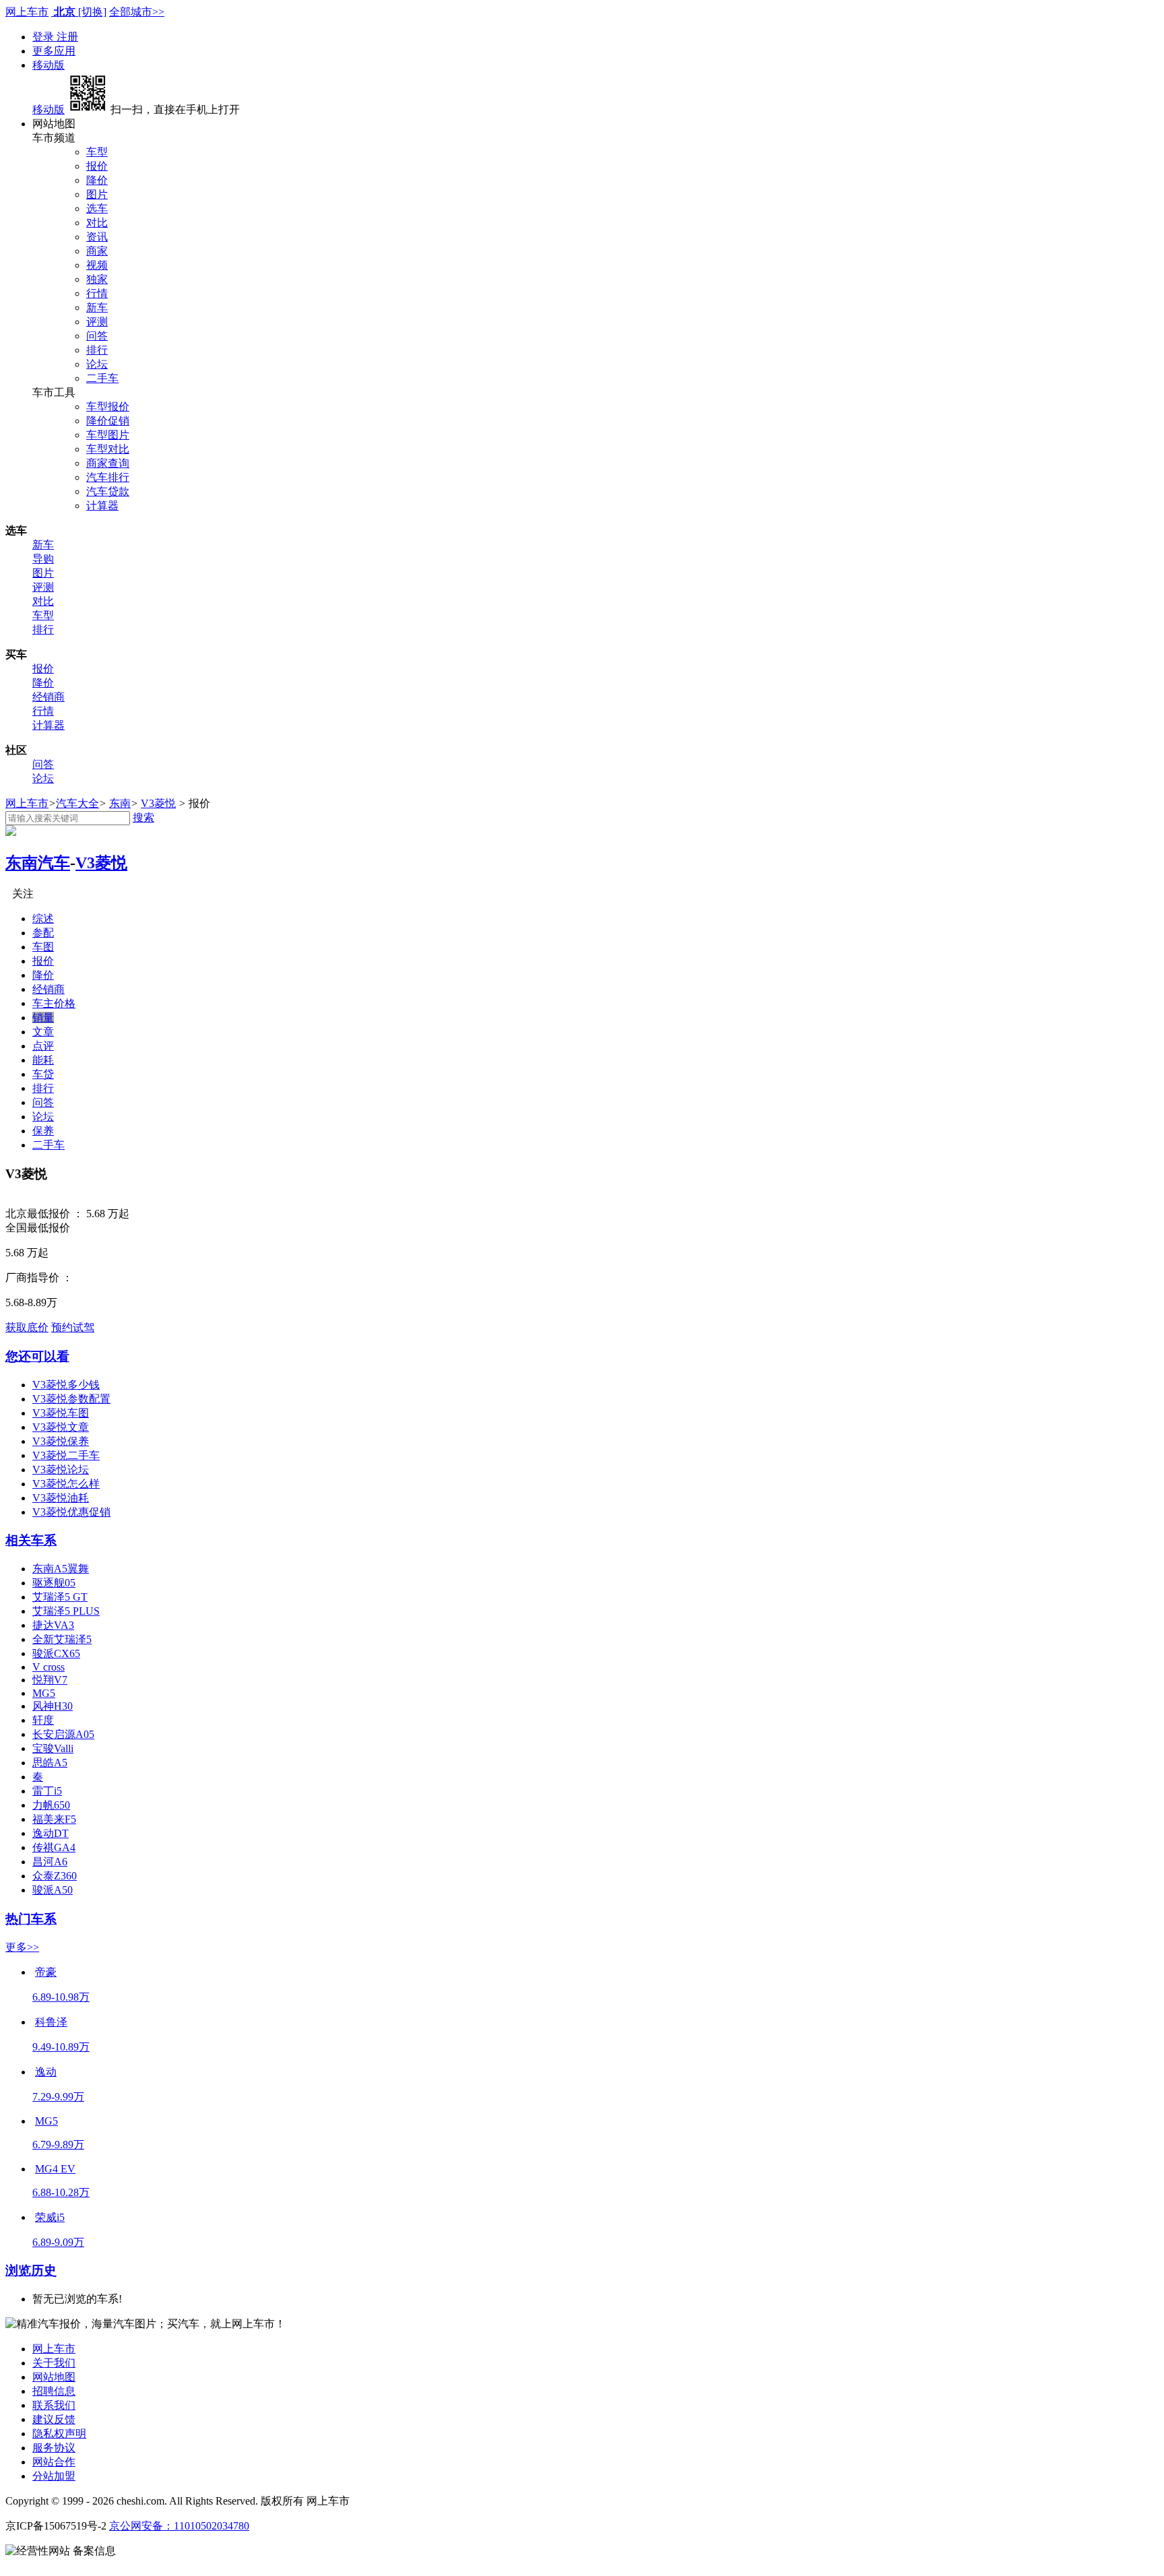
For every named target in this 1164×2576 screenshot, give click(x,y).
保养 (43, 1131)
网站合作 (54, 2462)
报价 (97, 166)
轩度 (43, 1720)
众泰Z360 (55, 1876)
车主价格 (54, 1003)
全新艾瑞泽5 (62, 1639)
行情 (97, 293)
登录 (44, 37)
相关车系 (31, 1540)
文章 (43, 1032)
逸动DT (51, 1833)
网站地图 (54, 2377)
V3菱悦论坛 (61, 1470)
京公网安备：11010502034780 (179, 2526)
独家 (97, 279)
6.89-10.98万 (61, 1997)
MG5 (44, 1693)
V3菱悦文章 (61, 1427)
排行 (97, 350)
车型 (97, 152)
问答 (97, 336)
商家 (97, 251)
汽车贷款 (108, 491)
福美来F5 (54, 1819)
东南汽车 (38, 863)
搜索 (143, 817)
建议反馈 (54, 2419)
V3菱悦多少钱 (66, 1385)
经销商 (48, 697)
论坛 (97, 364)
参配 (43, 933)
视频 (97, 265)
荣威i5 (50, 2217)
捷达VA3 (53, 1625)
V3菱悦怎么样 (66, 1484)
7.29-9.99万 (58, 2097)
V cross (48, 1667)
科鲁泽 (51, 2022)
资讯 (97, 237)
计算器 (102, 506)
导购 (43, 559)
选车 (97, 208)
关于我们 (54, 2363)
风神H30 (53, 1706)
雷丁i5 (47, 1791)
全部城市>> (137, 12)
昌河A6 (50, 1862)
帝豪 (46, 1972)
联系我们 (54, 2405)
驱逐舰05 (54, 1583)
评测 (97, 322)
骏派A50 (53, 1890)
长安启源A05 (63, 1734)
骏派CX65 (56, 1653)
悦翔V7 (50, 1680)
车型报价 (108, 407)
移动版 (48, 65)
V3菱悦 (158, 803)
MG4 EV (55, 2169)
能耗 (43, 1060)
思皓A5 (50, 1763)
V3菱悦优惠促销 (71, 1512)
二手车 (102, 378)
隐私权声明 (59, 2434)
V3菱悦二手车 (66, 1455)
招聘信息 (54, 2391)
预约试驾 (73, 1327)
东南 (120, 803)
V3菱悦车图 (61, 1413)
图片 (97, 194)
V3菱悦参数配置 (71, 1399)
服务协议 (54, 2448)
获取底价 (27, 1327)
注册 (67, 37)
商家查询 (108, 463)
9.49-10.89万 (61, 2047)
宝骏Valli (53, 1748)
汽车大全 (77, 803)
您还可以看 (37, 1356)
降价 (97, 180)
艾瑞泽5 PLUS (66, 1611)
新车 (97, 308)
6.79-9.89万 (58, 2145)
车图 (43, 947)
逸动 (46, 2072)
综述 (43, 919)
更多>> (22, 1947)
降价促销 (108, 421)
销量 (43, 1018)
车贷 (43, 1074)
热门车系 (31, 1919)
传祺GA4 (54, 1847)
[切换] (92, 12)
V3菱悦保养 (61, 1441)
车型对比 (108, 449)
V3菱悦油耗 (61, 1498)
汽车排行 (108, 477)
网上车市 (27, 12)
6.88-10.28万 (61, 2192)
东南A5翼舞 (61, 1569)
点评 (43, 1046)
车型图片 (108, 435)
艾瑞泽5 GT (60, 1597)
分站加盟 (54, 2476)
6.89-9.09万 (58, 2242)
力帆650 (51, 1805)
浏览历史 (31, 2271)
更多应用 (54, 51)
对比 (97, 223)
